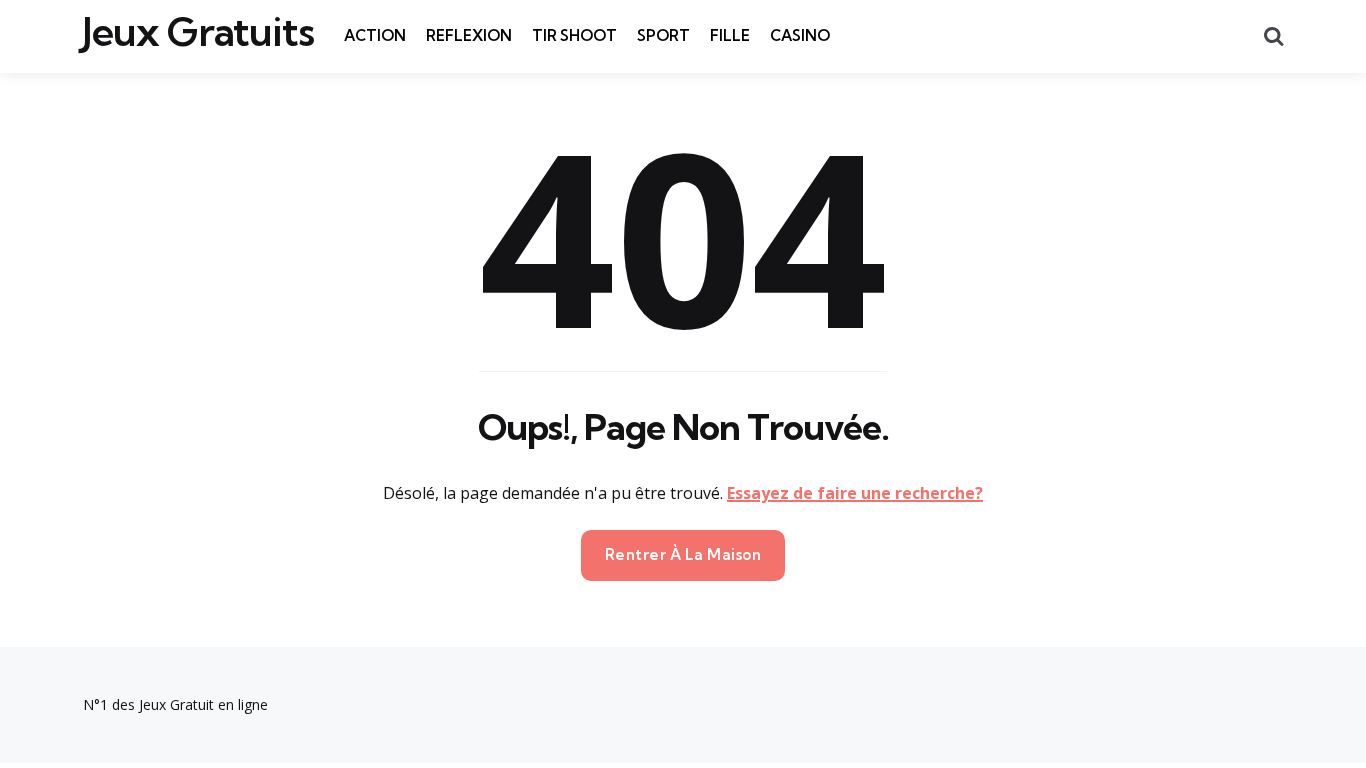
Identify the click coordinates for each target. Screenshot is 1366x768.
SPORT (663, 35)
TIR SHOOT (574, 35)
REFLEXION (469, 35)
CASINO (800, 35)
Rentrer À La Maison (683, 554)
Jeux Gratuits (198, 32)
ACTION (375, 35)
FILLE (730, 35)
